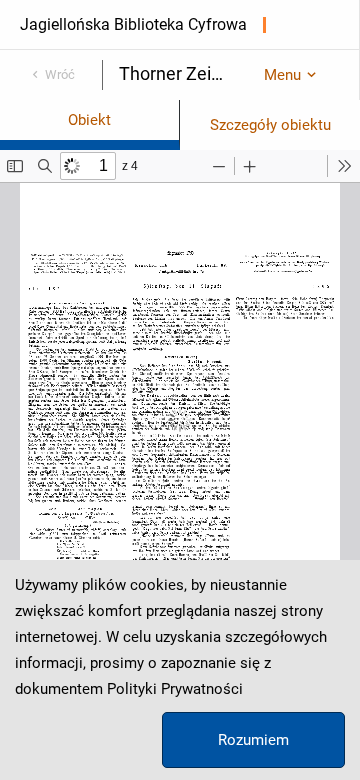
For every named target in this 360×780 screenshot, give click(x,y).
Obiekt (89, 120)
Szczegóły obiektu (270, 125)
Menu (282, 75)
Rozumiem (253, 740)
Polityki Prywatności (175, 689)
